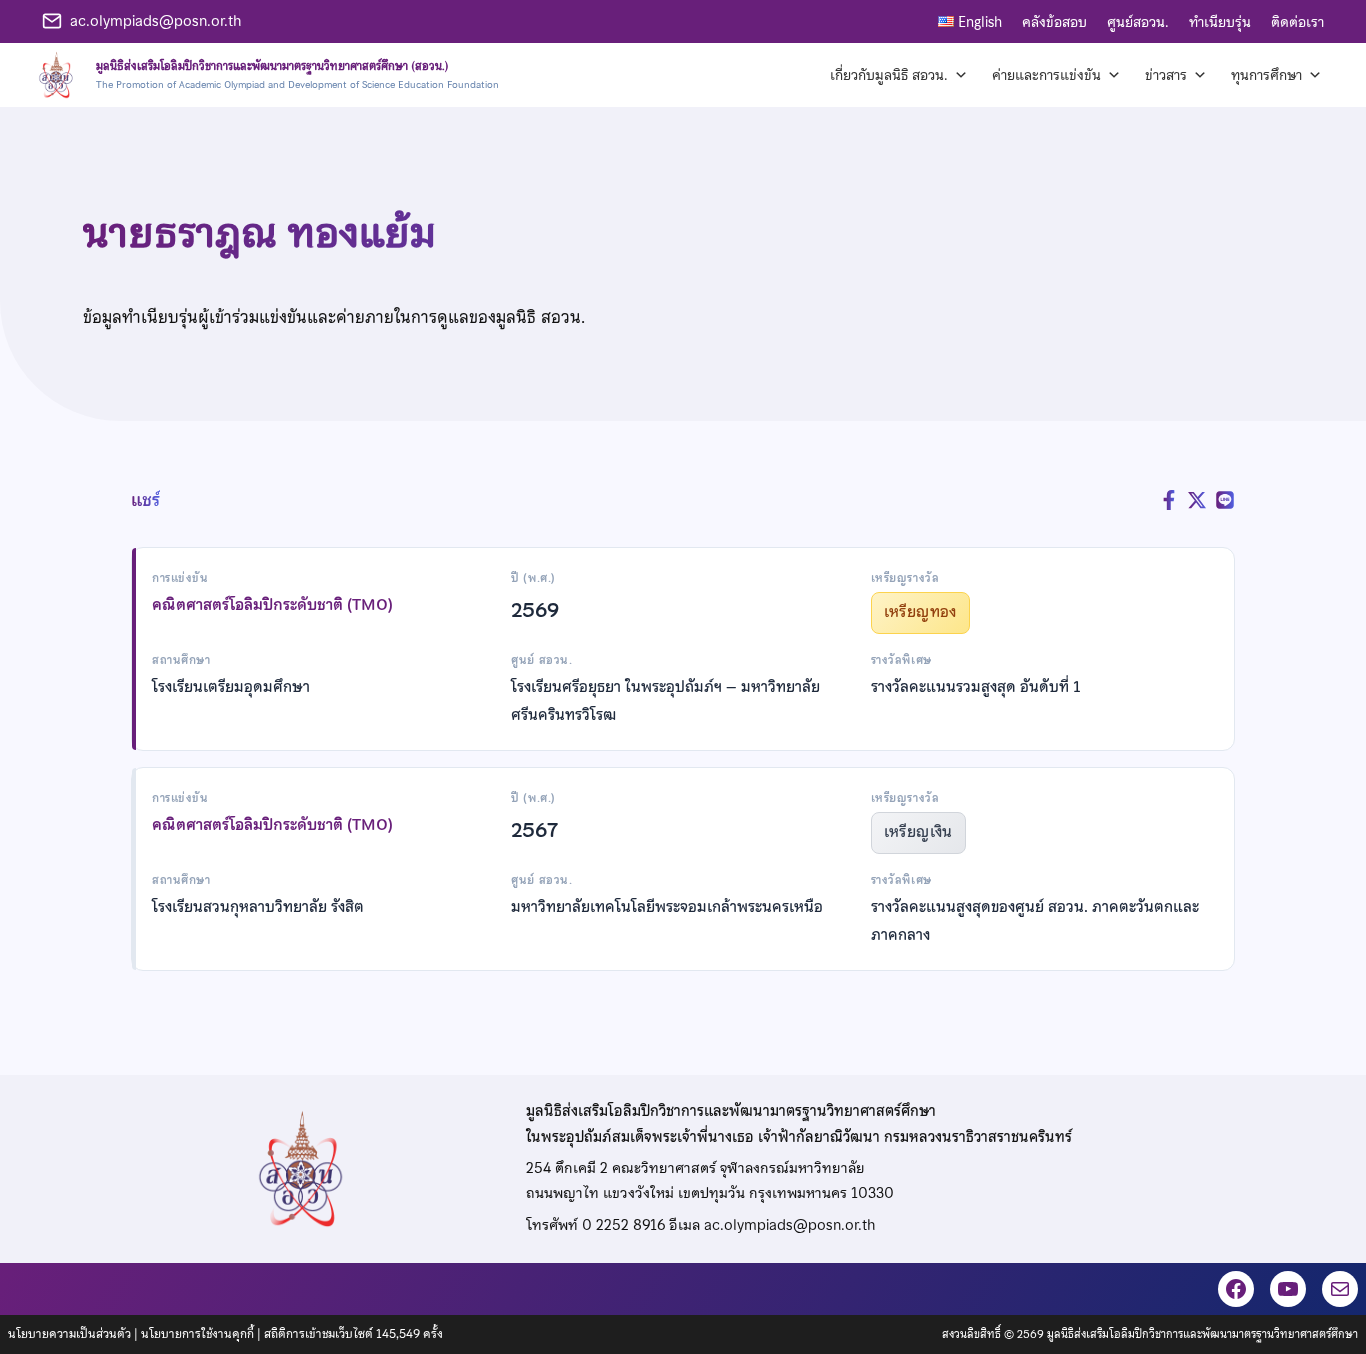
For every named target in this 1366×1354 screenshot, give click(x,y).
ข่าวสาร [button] (1166, 75)
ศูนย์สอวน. (1138, 22)
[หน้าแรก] (265, 75)
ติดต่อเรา (1297, 22)
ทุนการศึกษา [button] (1266, 75)
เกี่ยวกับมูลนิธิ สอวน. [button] (889, 75)
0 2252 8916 (623, 1225)
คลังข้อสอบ (1054, 22)
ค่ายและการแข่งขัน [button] (1046, 75)
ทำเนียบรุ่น (1220, 22)
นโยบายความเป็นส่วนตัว (69, 1334)
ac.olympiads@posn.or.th (155, 21)
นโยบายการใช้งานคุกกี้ (197, 1334)
